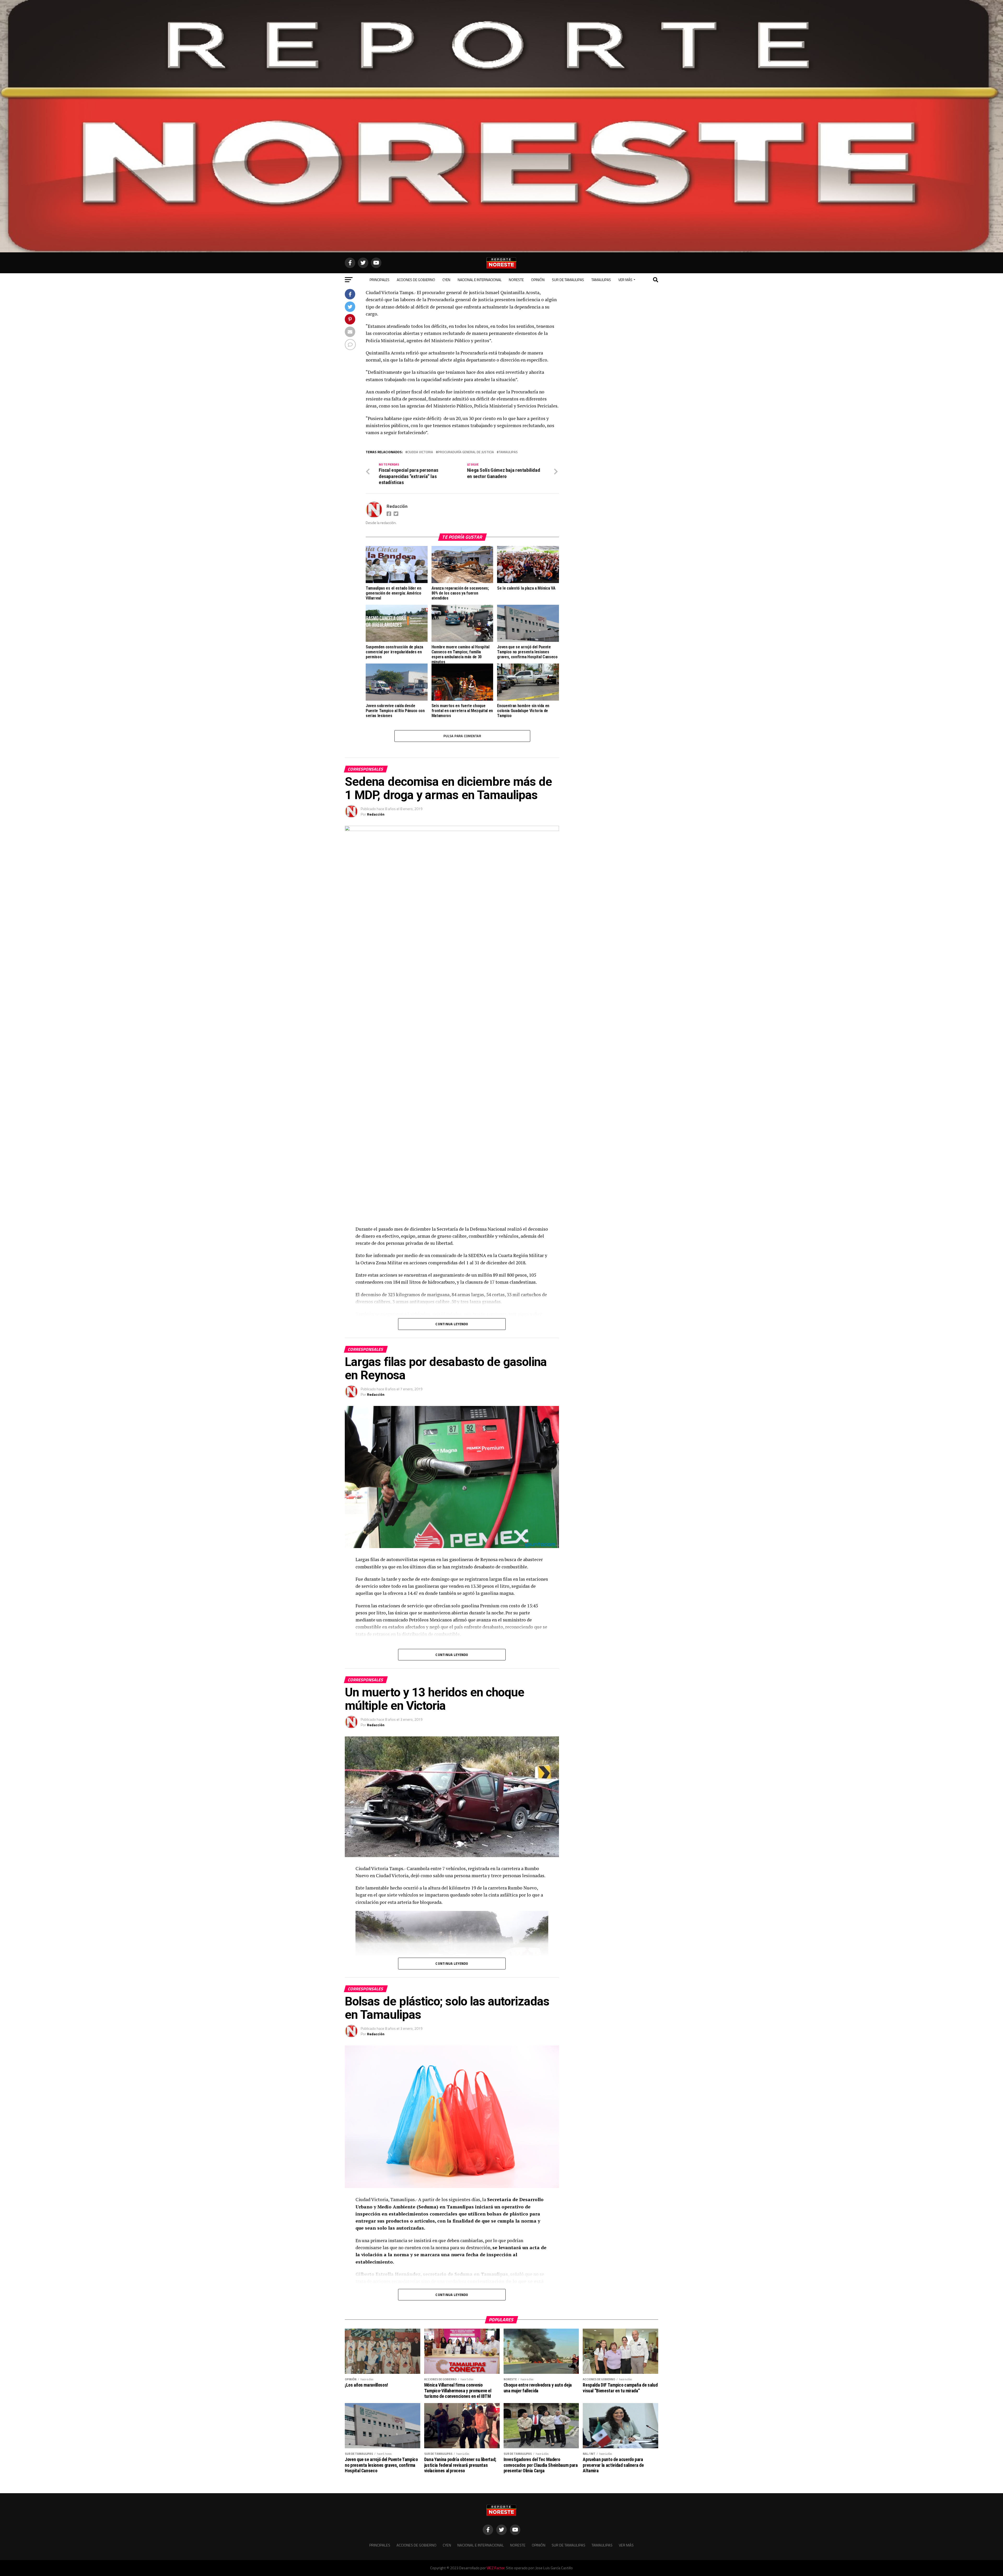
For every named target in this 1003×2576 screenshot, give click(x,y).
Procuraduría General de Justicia (466, 452)
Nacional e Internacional (480, 280)
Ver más (625, 280)
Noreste (516, 280)
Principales (380, 280)
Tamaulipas (601, 280)
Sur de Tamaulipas (568, 280)
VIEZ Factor (495, 2568)
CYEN (446, 280)
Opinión (538, 280)
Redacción (397, 506)
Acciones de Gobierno (416, 280)
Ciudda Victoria (420, 452)
